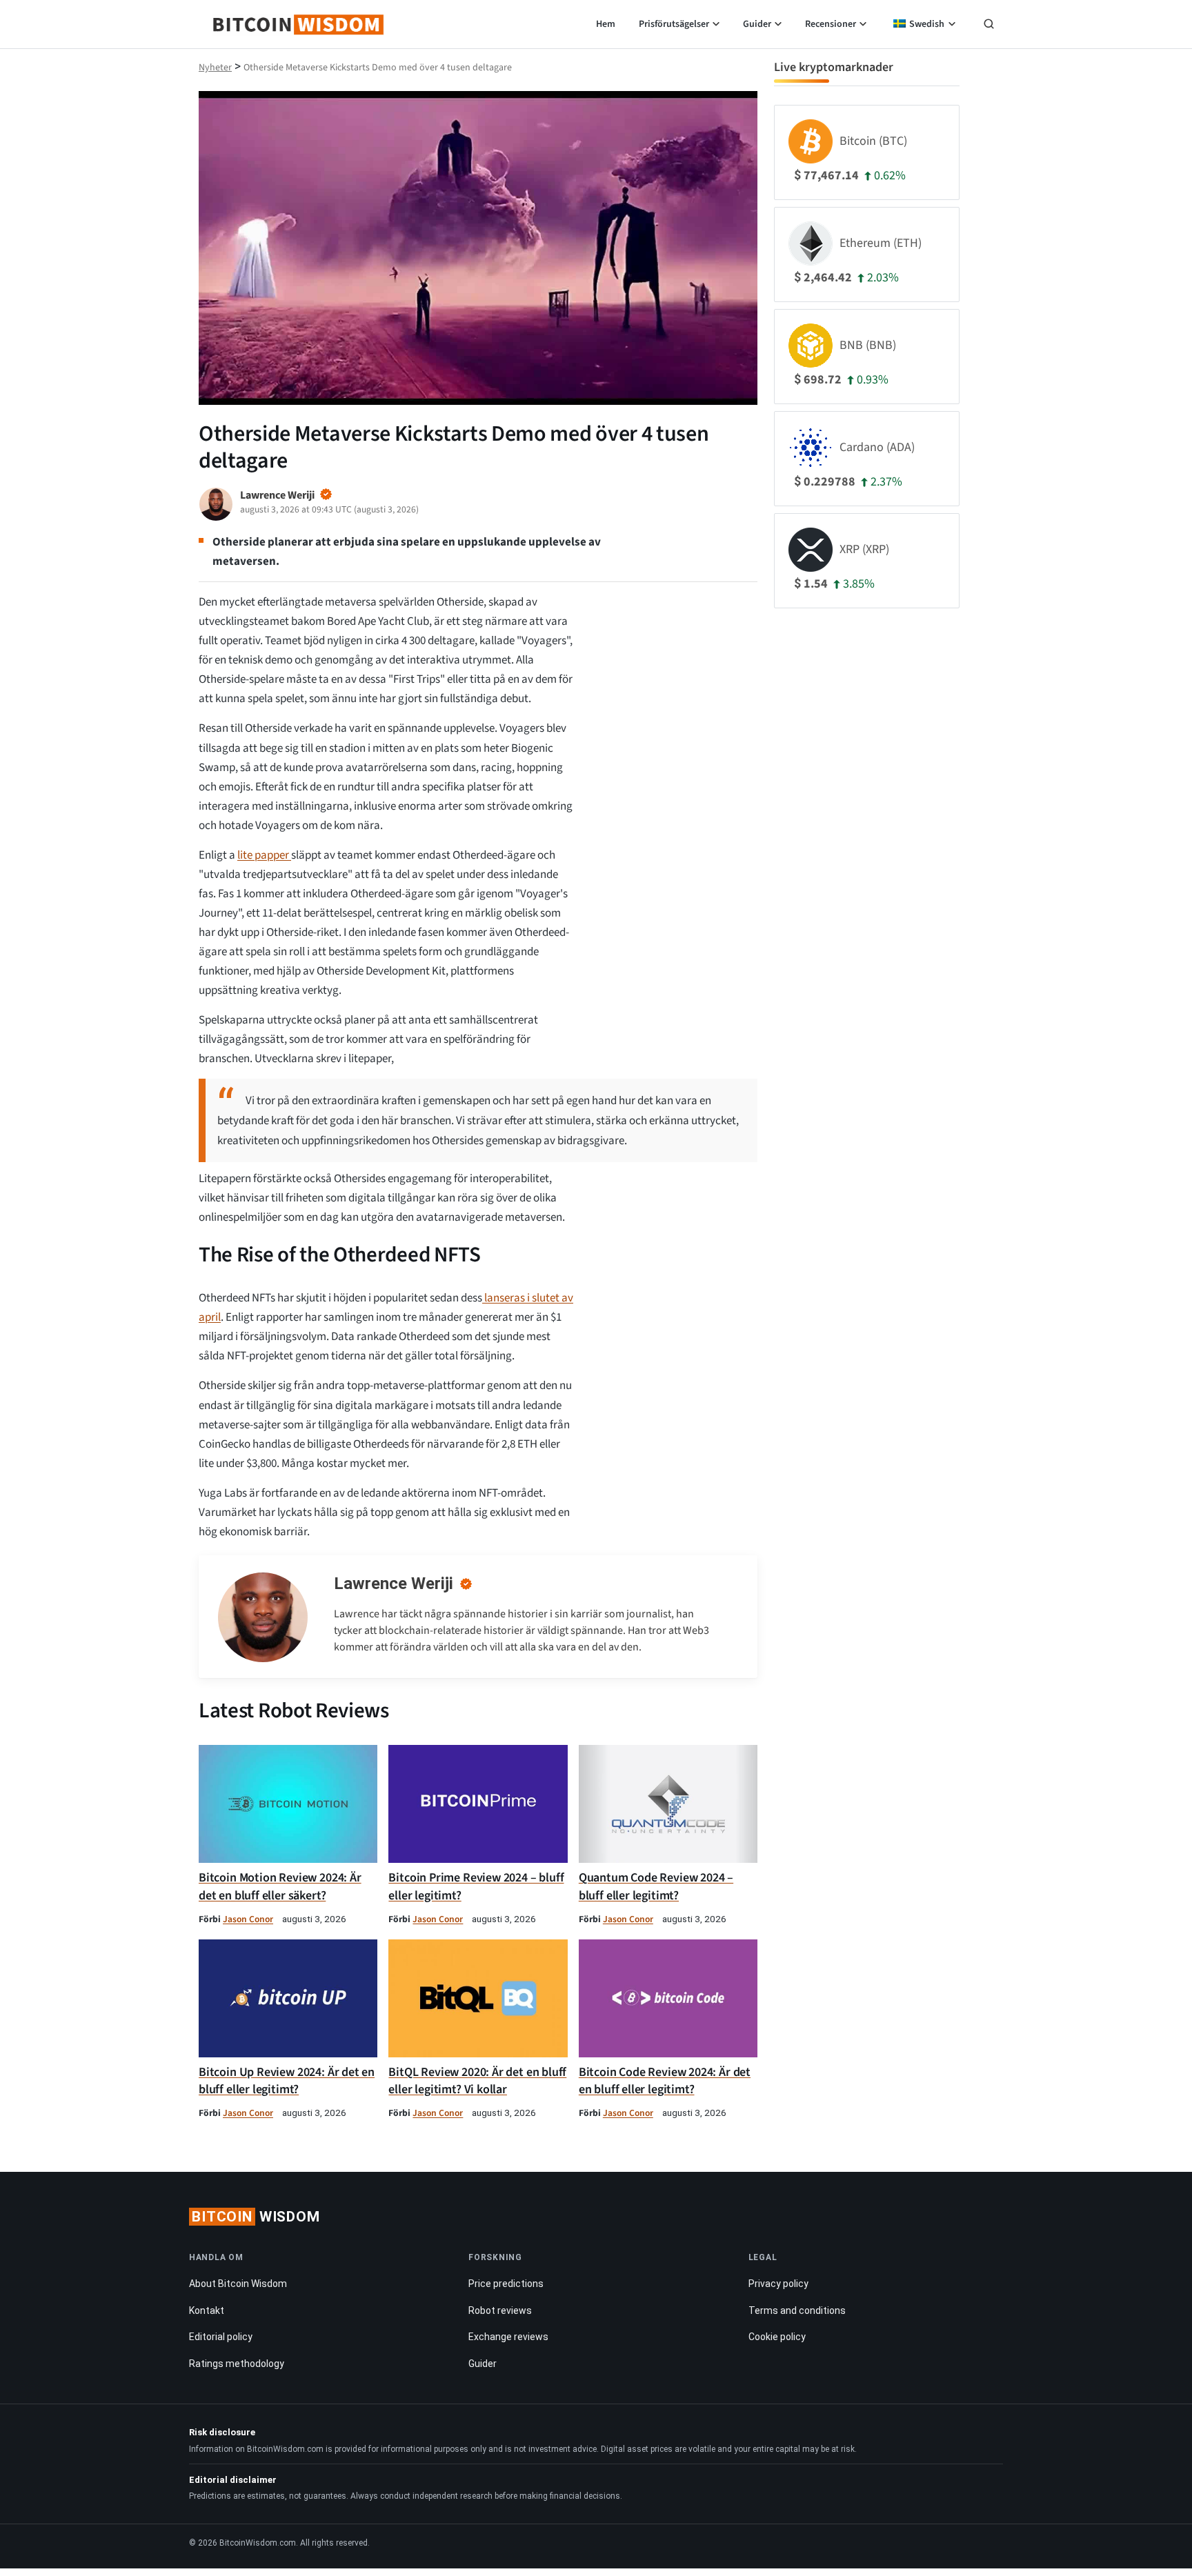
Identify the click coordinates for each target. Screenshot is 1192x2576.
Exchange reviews (508, 2337)
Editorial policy (221, 2337)
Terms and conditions (797, 2310)
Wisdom (256, 2217)
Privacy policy (778, 2284)
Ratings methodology (237, 2364)
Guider (757, 24)
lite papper (264, 855)
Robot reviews (500, 2310)
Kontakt (207, 2310)
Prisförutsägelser (674, 24)
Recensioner (831, 24)
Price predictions (506, 2284)
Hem (606, 24)
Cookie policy (777, 2337)
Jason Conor (248, 1919)
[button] (989, 26)
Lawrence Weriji (394, 1584)
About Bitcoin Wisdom (238, 2284)
